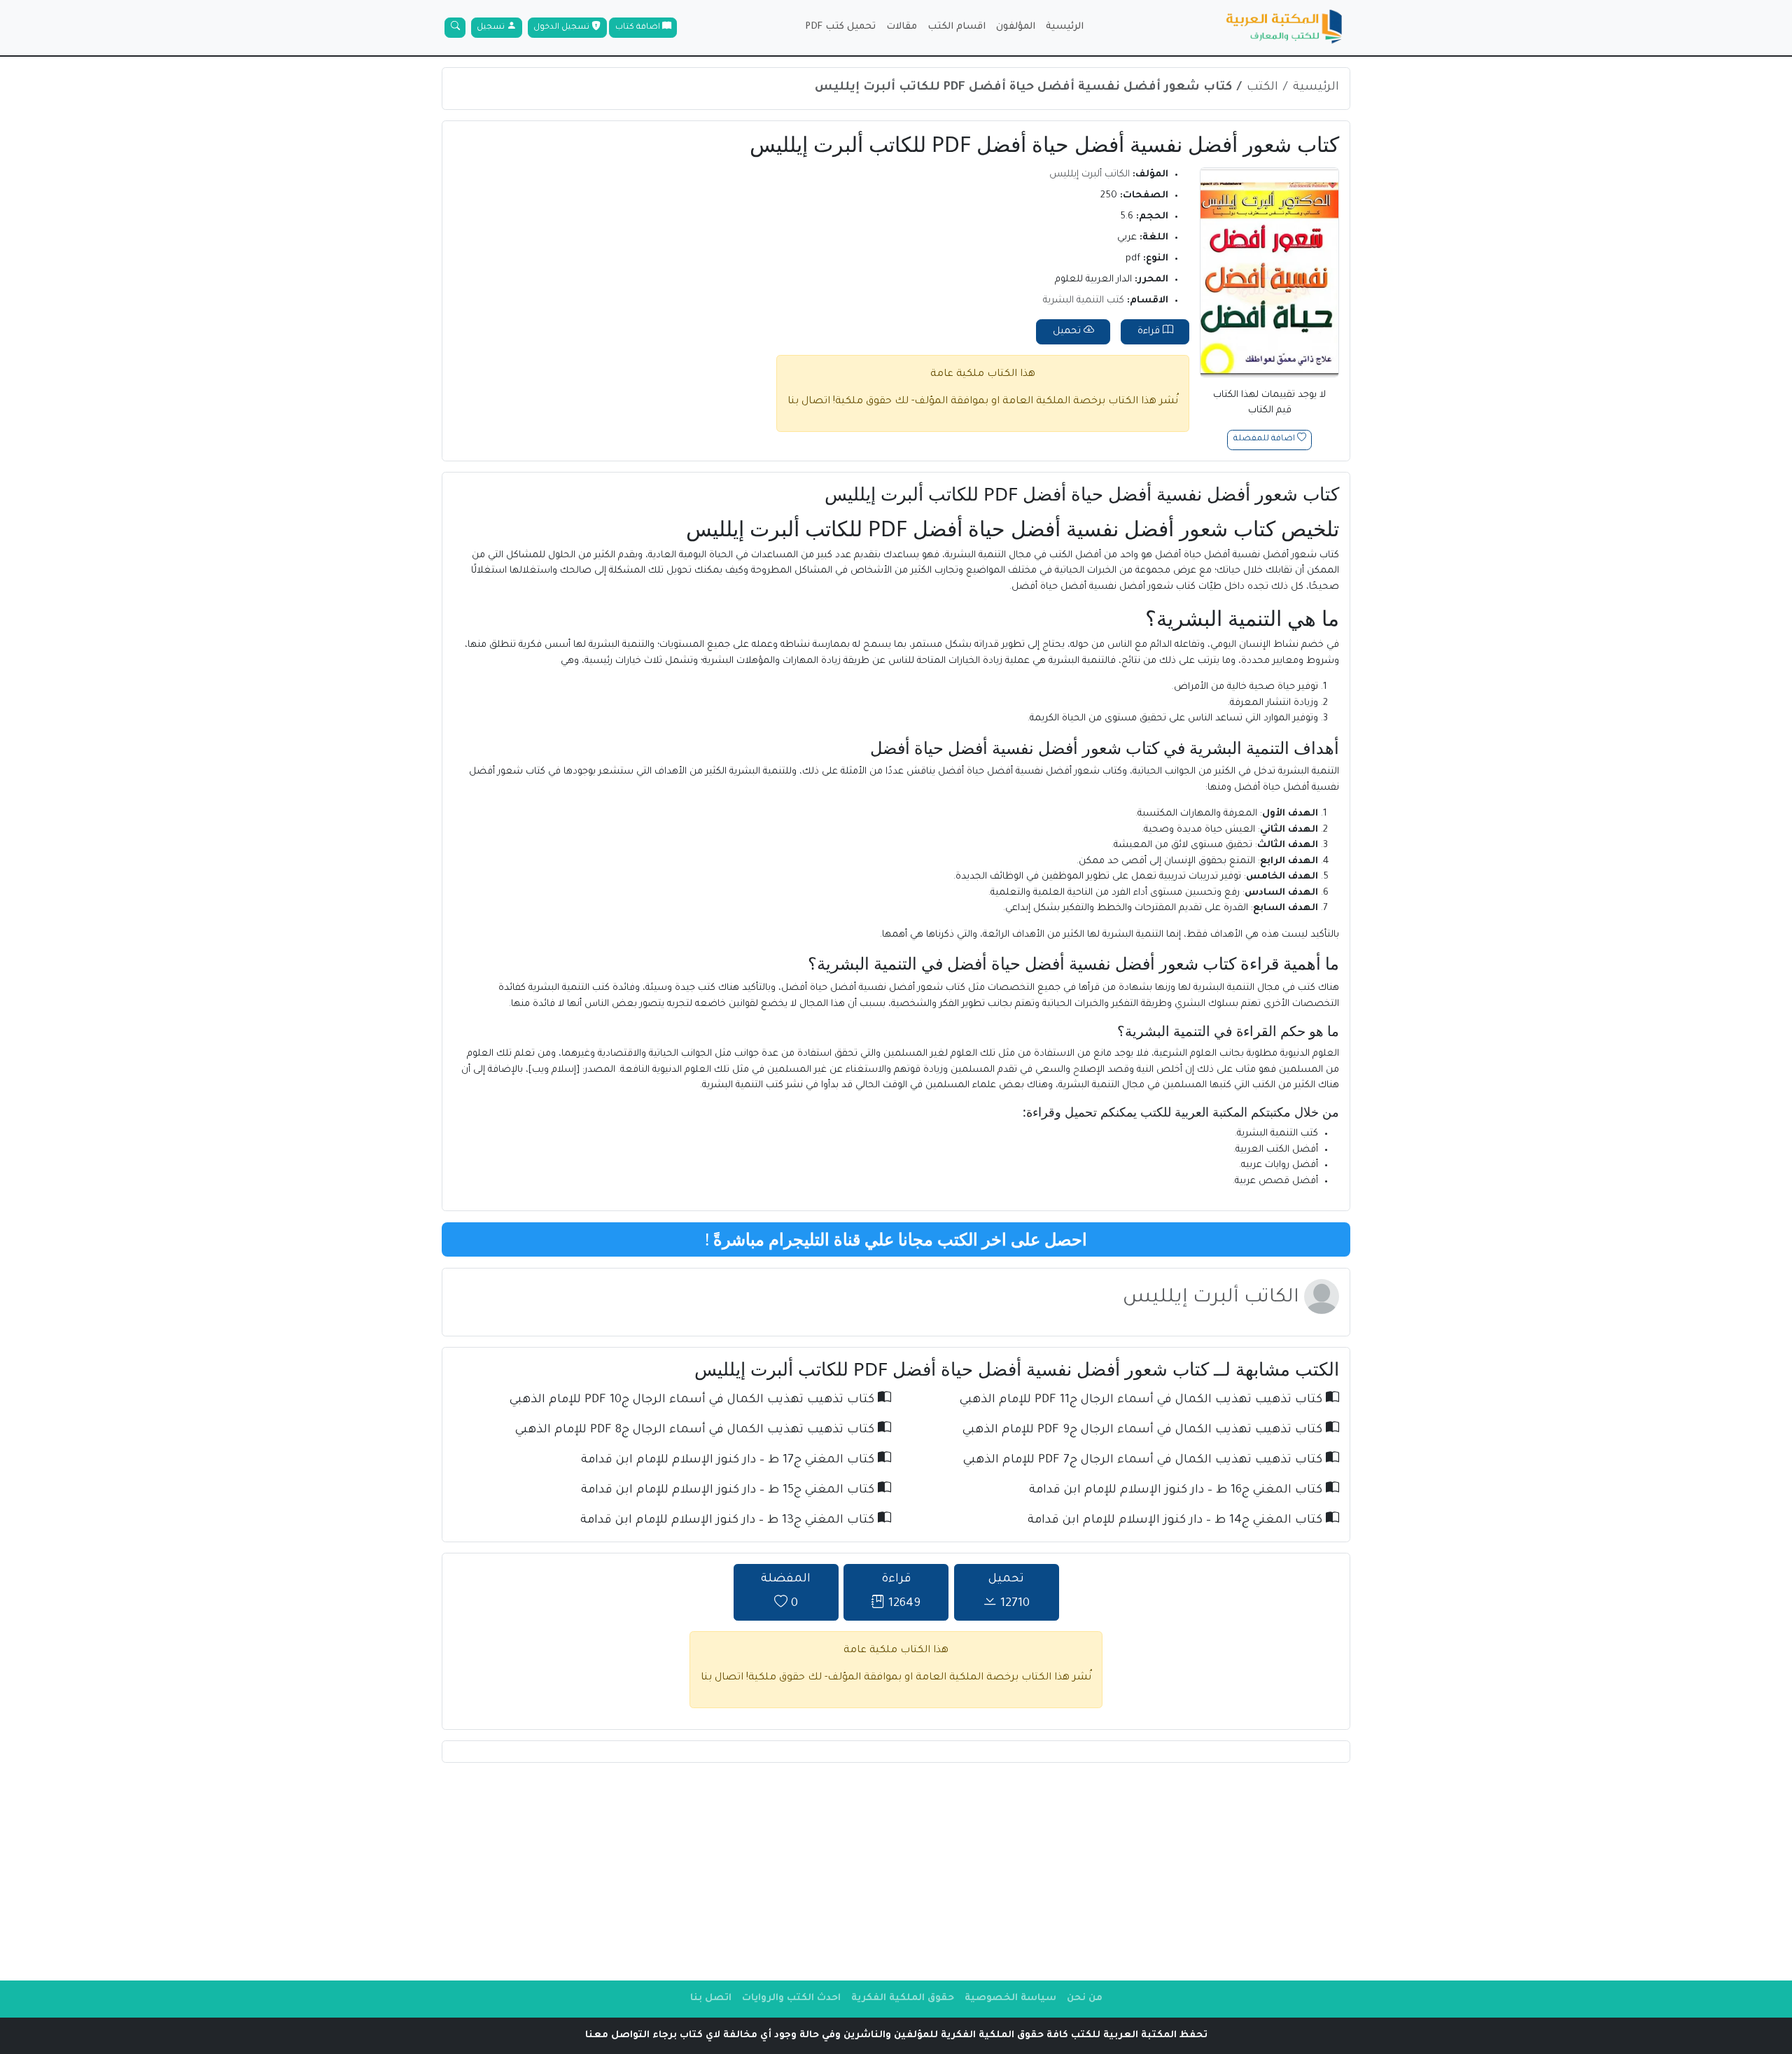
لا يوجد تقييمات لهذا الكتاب (1269, 403)
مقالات (902, 27)
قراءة (1150, 331)
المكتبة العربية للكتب (1194, 1112)
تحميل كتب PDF (840, 27)
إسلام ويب (554, 1070)
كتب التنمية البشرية (1084, 301)
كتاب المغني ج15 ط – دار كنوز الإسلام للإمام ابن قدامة (729, 1491)
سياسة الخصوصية (1010, 1998)
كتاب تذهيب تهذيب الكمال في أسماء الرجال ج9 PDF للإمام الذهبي (1144, 1431)
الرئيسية (1065, 27)
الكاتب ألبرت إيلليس (1090, 175)
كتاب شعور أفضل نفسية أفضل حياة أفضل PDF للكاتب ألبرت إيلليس (1023, 88)
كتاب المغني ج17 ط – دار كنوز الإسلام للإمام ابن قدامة (729, 1461)
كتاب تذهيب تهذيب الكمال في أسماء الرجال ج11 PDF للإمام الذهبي (1143, 1400)
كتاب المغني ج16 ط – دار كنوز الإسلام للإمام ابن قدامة (1177, 1491)
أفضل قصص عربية (1276, 1181)
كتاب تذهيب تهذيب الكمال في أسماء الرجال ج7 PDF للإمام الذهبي (1144, 1461)
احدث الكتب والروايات (791, 1998)
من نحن (1085, 1998)
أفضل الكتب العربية (1277, 1150)
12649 (901, 1592)
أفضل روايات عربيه (1280, 1165)
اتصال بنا (809, 402)
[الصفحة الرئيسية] (1284, 28)
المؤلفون (1016, 27)
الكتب (1262, 88)
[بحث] (455, 28)
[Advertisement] (896, 1871)
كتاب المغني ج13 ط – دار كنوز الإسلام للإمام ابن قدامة (729, 1521)
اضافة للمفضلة (1265, 440)
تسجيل (492, 28)
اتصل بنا (711, 1998)
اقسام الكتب (957, 27)
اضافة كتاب (639, 28)
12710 (1009, 1592)
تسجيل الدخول (562, 28)
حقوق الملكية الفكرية (903, 1998)
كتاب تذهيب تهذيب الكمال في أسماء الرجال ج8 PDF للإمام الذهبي (696, 1431)
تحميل (1068, 331)
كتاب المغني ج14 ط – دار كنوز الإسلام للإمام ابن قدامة (1177, 1521)
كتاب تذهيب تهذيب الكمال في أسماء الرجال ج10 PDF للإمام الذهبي (694, 1400)
